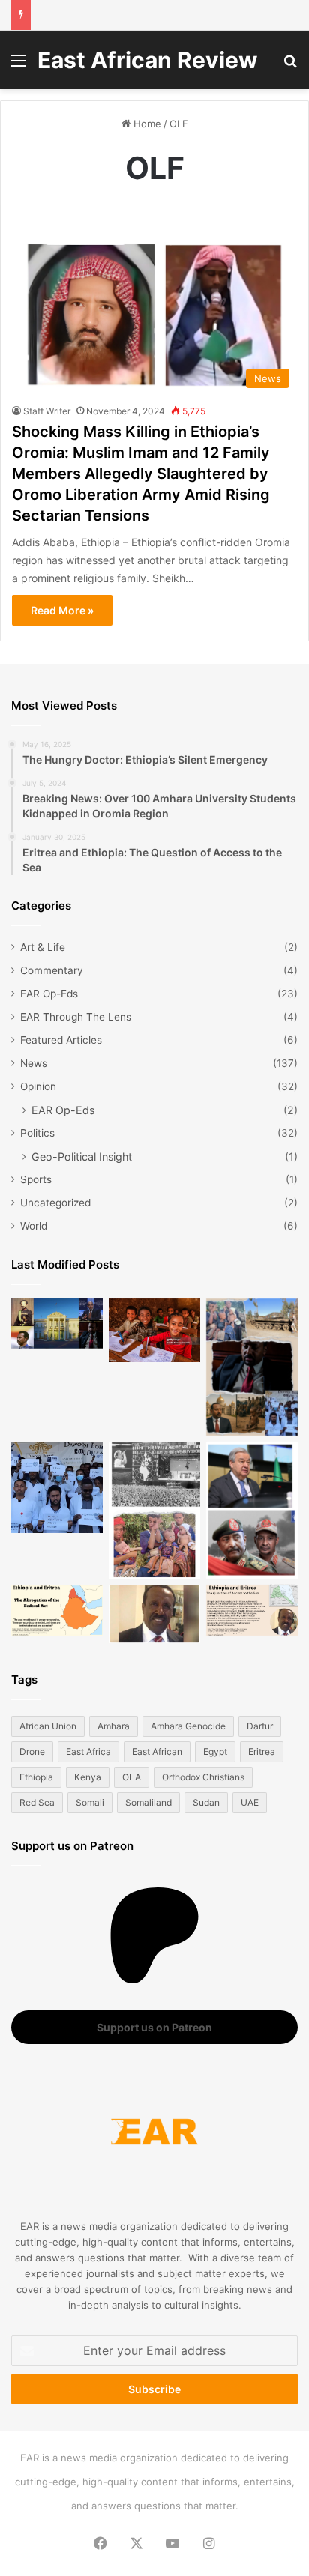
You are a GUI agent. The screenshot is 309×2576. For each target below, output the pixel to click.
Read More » (62, 610)
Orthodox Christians (203, 1777)
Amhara (114, 1726)
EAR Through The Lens (76, 1017)
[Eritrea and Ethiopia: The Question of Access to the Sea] (252, 1611)
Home (146, 124)
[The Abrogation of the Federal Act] (57, 1611)
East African (157, 1751)
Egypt (215, 1751)
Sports (36, 1179)
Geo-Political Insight (82, 1157)
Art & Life (43, 947)
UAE (250, 1802)
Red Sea (37, 1802)
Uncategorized (55, 1203)
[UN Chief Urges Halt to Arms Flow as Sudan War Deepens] (252, 1510)
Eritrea (262, 1751)
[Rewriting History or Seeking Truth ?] (154, 1614)
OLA (132, 1777)
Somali (90, 1802)
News (34, 1063)
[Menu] (19, 66)
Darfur (260, 1726)
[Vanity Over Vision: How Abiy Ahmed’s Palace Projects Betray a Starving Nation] (252, 1367)
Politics (37, 1133)
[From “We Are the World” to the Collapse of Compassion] (154, 1510)
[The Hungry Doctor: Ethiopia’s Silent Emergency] (57, 1487)
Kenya (88, 1777)
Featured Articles (61, 1040)
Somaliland (148, 1802)
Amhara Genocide (188, 1726)
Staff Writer (47, 411)
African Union (48, 1726)
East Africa (88, 1751)
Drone (32, 1751)
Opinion (38, 1086)
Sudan (206, 1802)
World (34, 1226)
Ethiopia (36, 1777)
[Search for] (290, 66)
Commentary (52, 970)
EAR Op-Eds (49, 994)
